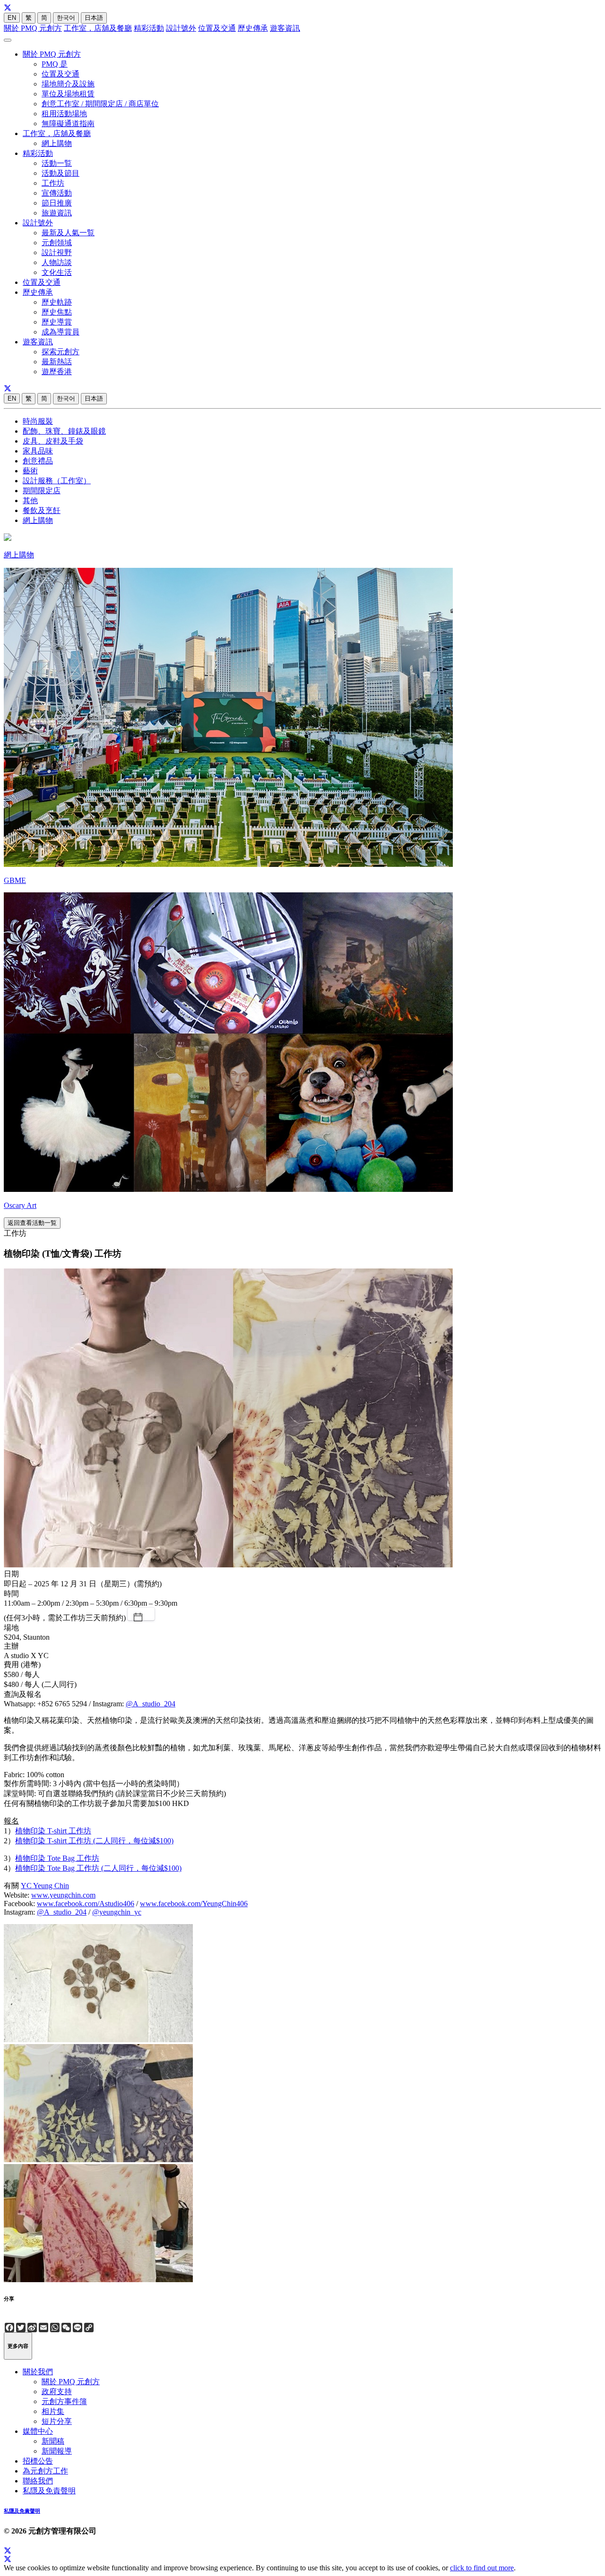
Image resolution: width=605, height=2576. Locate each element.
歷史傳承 (253, 28)
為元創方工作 (45, 2471)
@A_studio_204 (151, 1704)
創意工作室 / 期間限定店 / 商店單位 (100, 104)
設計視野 (57, 252)
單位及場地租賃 (68, 94)
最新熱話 (57, 362)
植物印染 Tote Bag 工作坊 (57, 1858)
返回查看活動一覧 (32, 1223)
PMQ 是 (55, 64)
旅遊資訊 (57, 213)
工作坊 (53, 183)
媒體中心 (38, 2431)
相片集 (53, 2411)
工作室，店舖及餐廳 (98, 28)
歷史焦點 (57, 312)
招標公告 (38, 2461)
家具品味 (38, 451)
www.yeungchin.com (63, 1895)
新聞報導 (57, 2451)
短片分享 (57, 2421)
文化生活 (57, 272)
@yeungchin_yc (117, 1912)
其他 (30, 501)
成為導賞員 (60, 332)
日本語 (94, 18)
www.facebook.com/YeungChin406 (194, 1904)
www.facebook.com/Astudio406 (86, 1904)
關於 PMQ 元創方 (33, 28)
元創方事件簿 (64, 2401)
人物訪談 (57, 262)
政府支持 (57, 2392)
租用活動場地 (64, 114)
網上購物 (57, 143)
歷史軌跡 (57, 302)
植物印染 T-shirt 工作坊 (53, 1831)
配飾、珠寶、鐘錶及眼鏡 (64, 431)
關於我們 (38, 2372)
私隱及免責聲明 (49, 2491)
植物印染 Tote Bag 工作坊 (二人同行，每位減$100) (98, 1868)
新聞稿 (53, 2441)
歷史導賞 (57, 322)
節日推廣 (57, 203)
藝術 (30, 471)
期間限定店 (42, 491)
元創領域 (57, 243)
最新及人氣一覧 (68, 233)
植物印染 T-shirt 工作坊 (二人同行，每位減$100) (94, 1841)
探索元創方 (60, 352)
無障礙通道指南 (68, 124)
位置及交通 (217, 28)
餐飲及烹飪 (42, 510)
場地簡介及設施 (68, 84)
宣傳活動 (57, 193)
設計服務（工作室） (57, 481)
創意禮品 (38, 461)
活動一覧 (57, 163)
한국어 (66, 18)
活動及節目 (60, 173)
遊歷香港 (57, 372)
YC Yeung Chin (45, 1886)
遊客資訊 (285, 28)
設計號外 (181, 28)
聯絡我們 (38, 2481)
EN (12, 18)
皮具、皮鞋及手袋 (53, 441)
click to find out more (482, 2568)
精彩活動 (149, 28)
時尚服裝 (38, 421)
